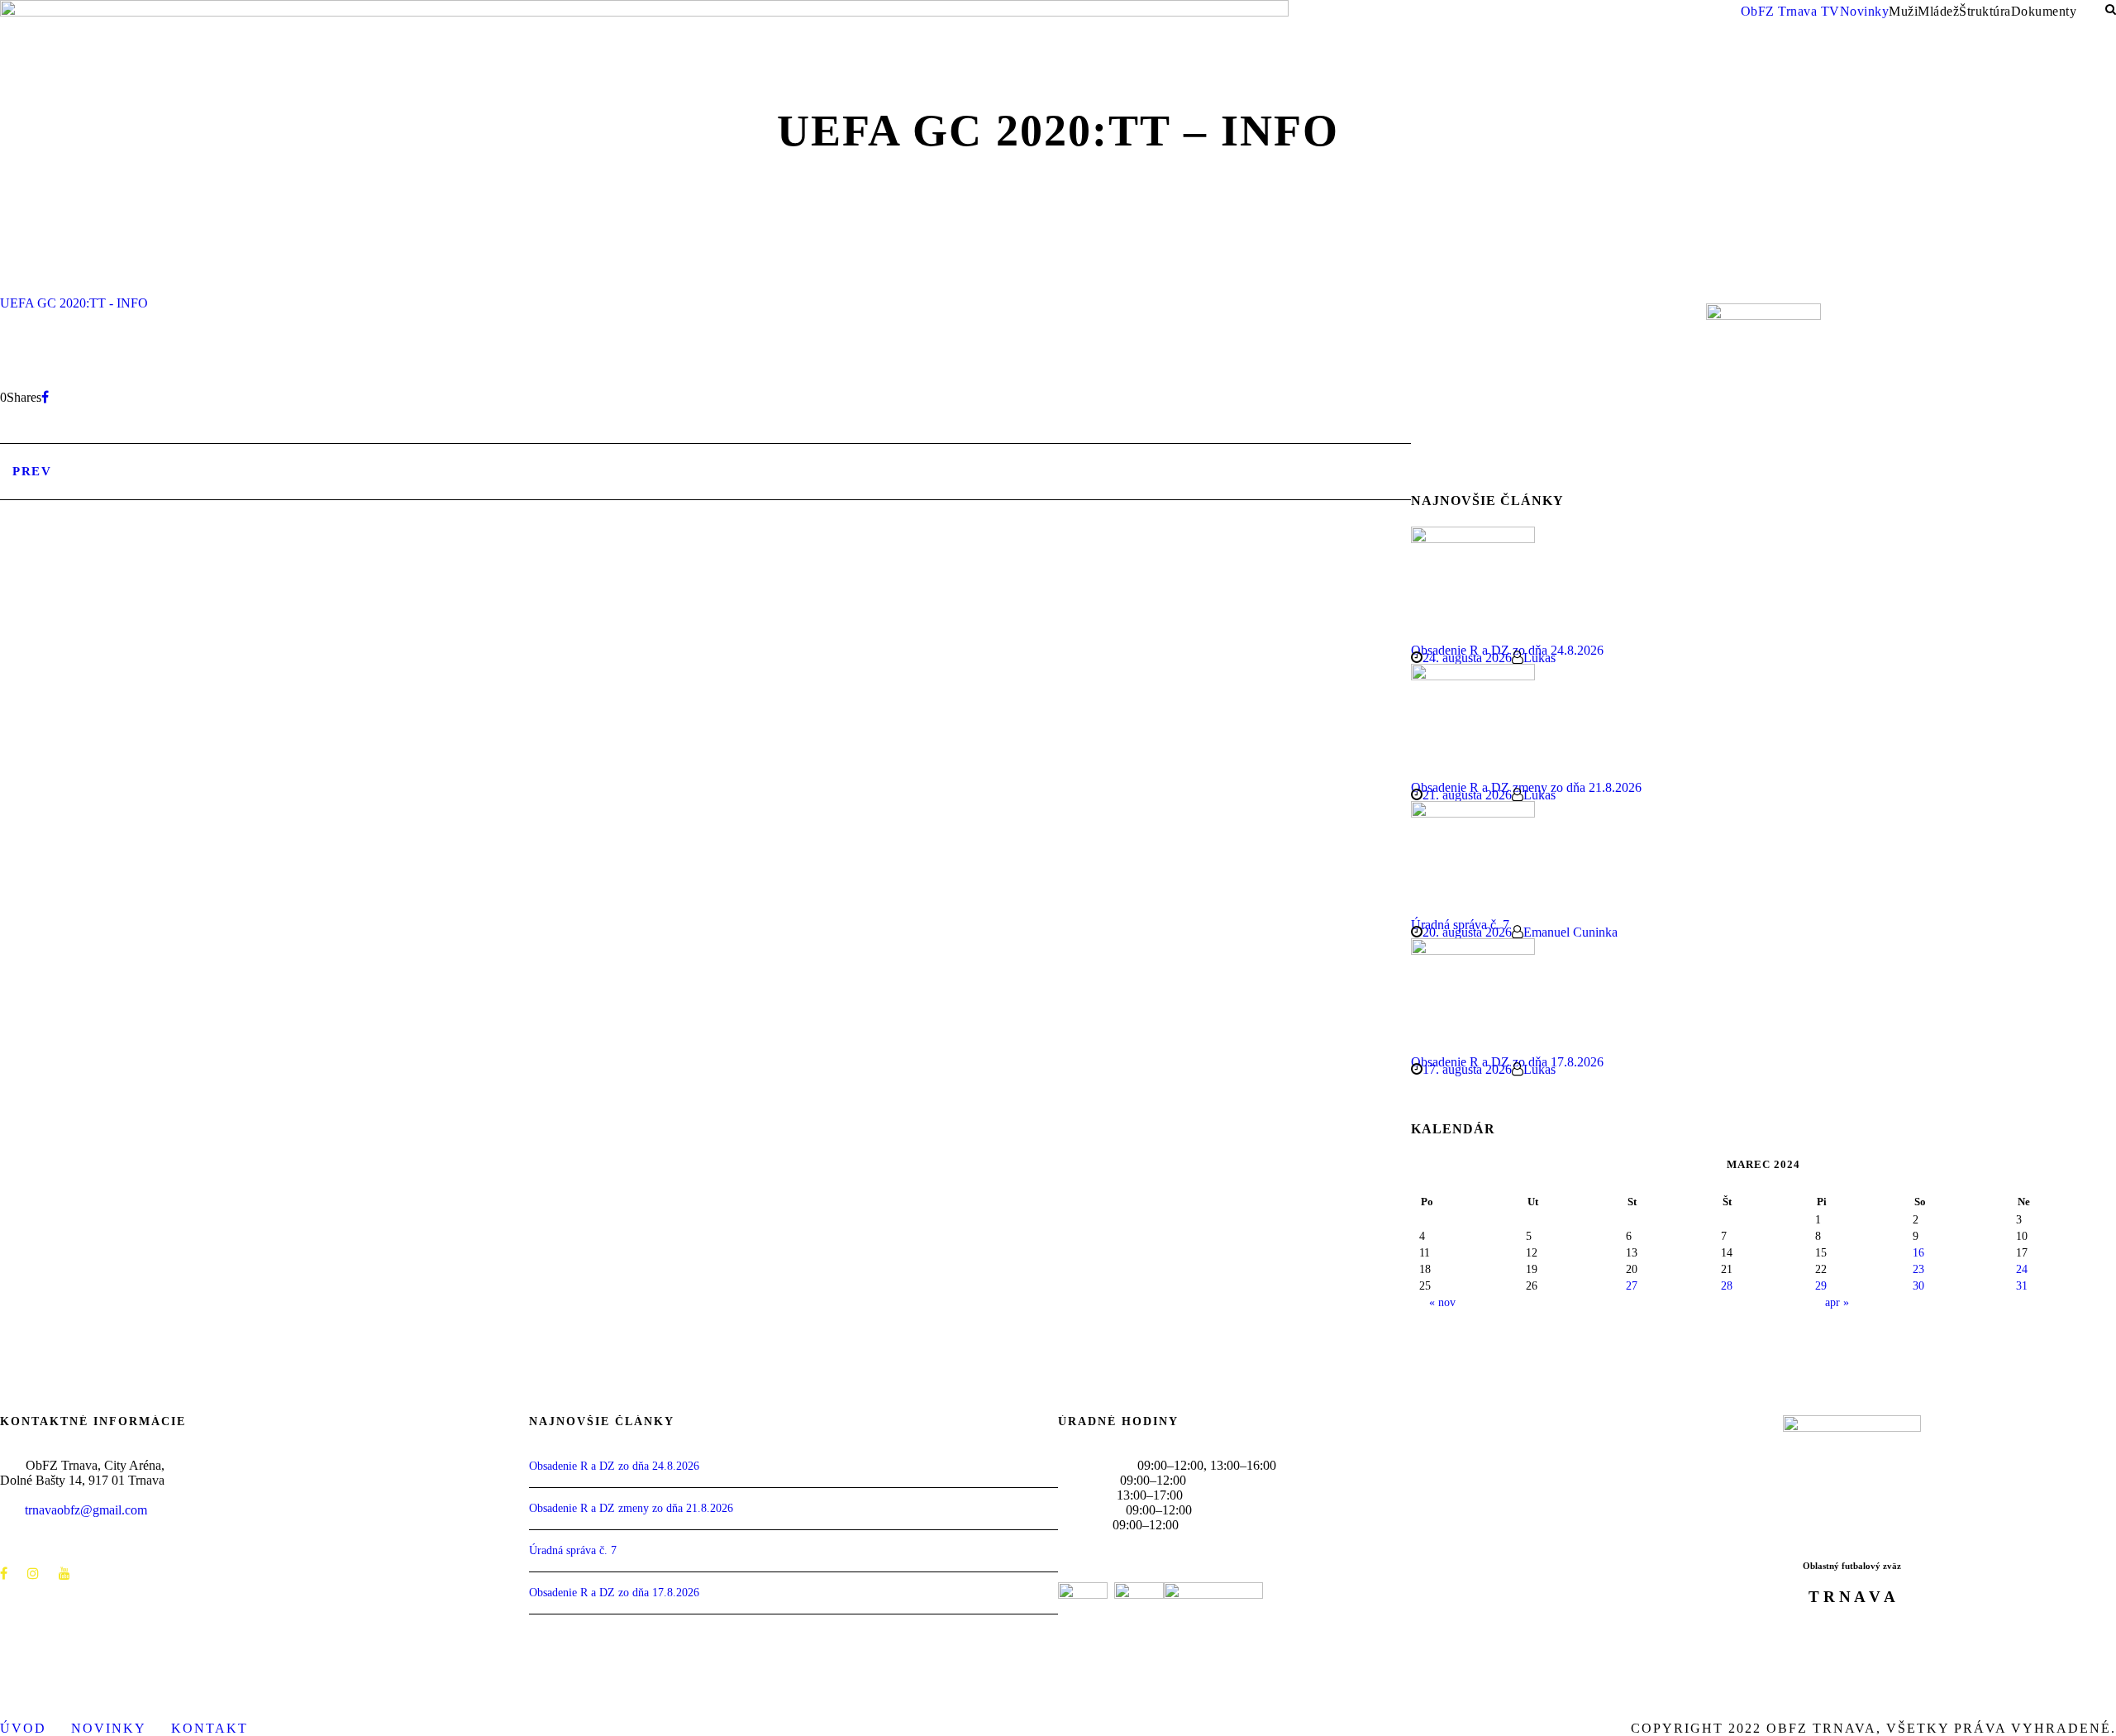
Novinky (1865, 11)
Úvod (23, 1728)
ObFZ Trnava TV (1790, 11)
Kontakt (210, 1728)
